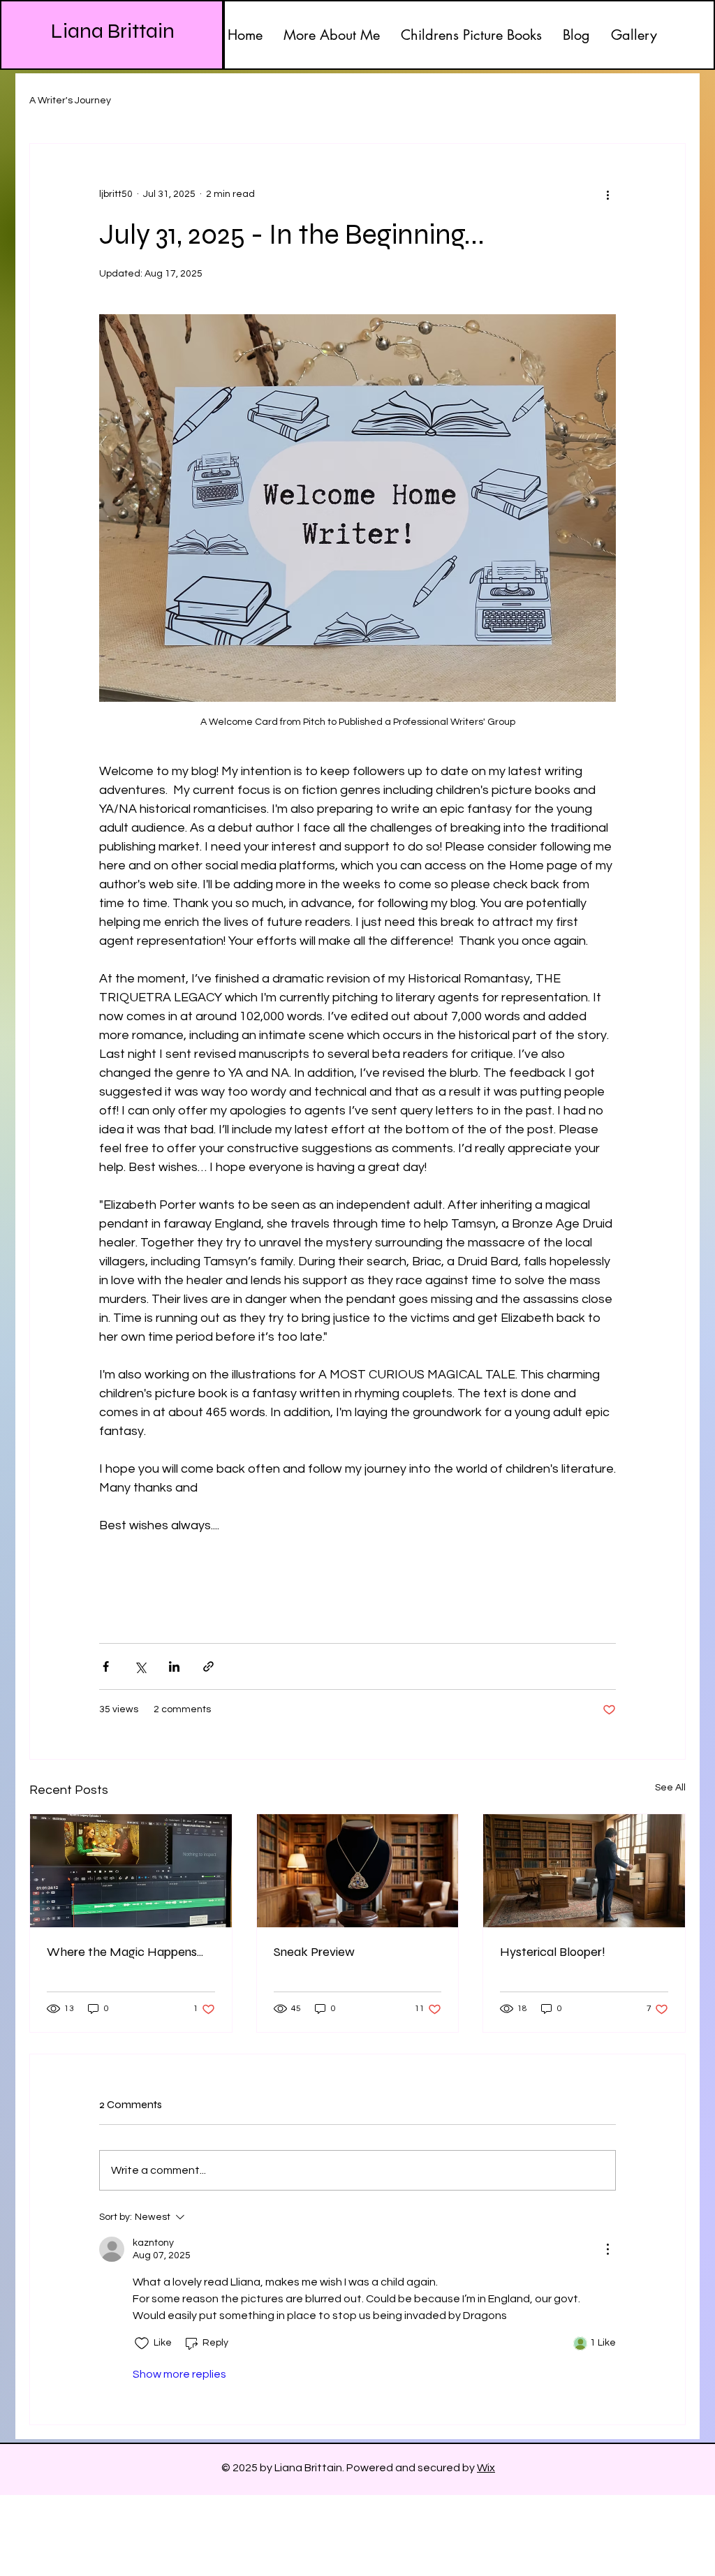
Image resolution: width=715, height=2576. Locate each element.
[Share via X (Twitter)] (140, 1666)
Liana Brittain (113, 31)
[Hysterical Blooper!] (584, 1871)
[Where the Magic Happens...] (131, 1871)
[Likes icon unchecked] (142, 2343)
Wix (486, 2468)
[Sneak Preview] (358, 1871)
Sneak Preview (314, 1952)
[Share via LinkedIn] (174, 1666)
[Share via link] (208, 1666)
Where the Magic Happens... (125, 1952)
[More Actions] (607, 2249)
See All (670, 1788)
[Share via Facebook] (106, 1666)
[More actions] (607, 194)
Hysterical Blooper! (553, 1952)
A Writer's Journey (70, 101)
